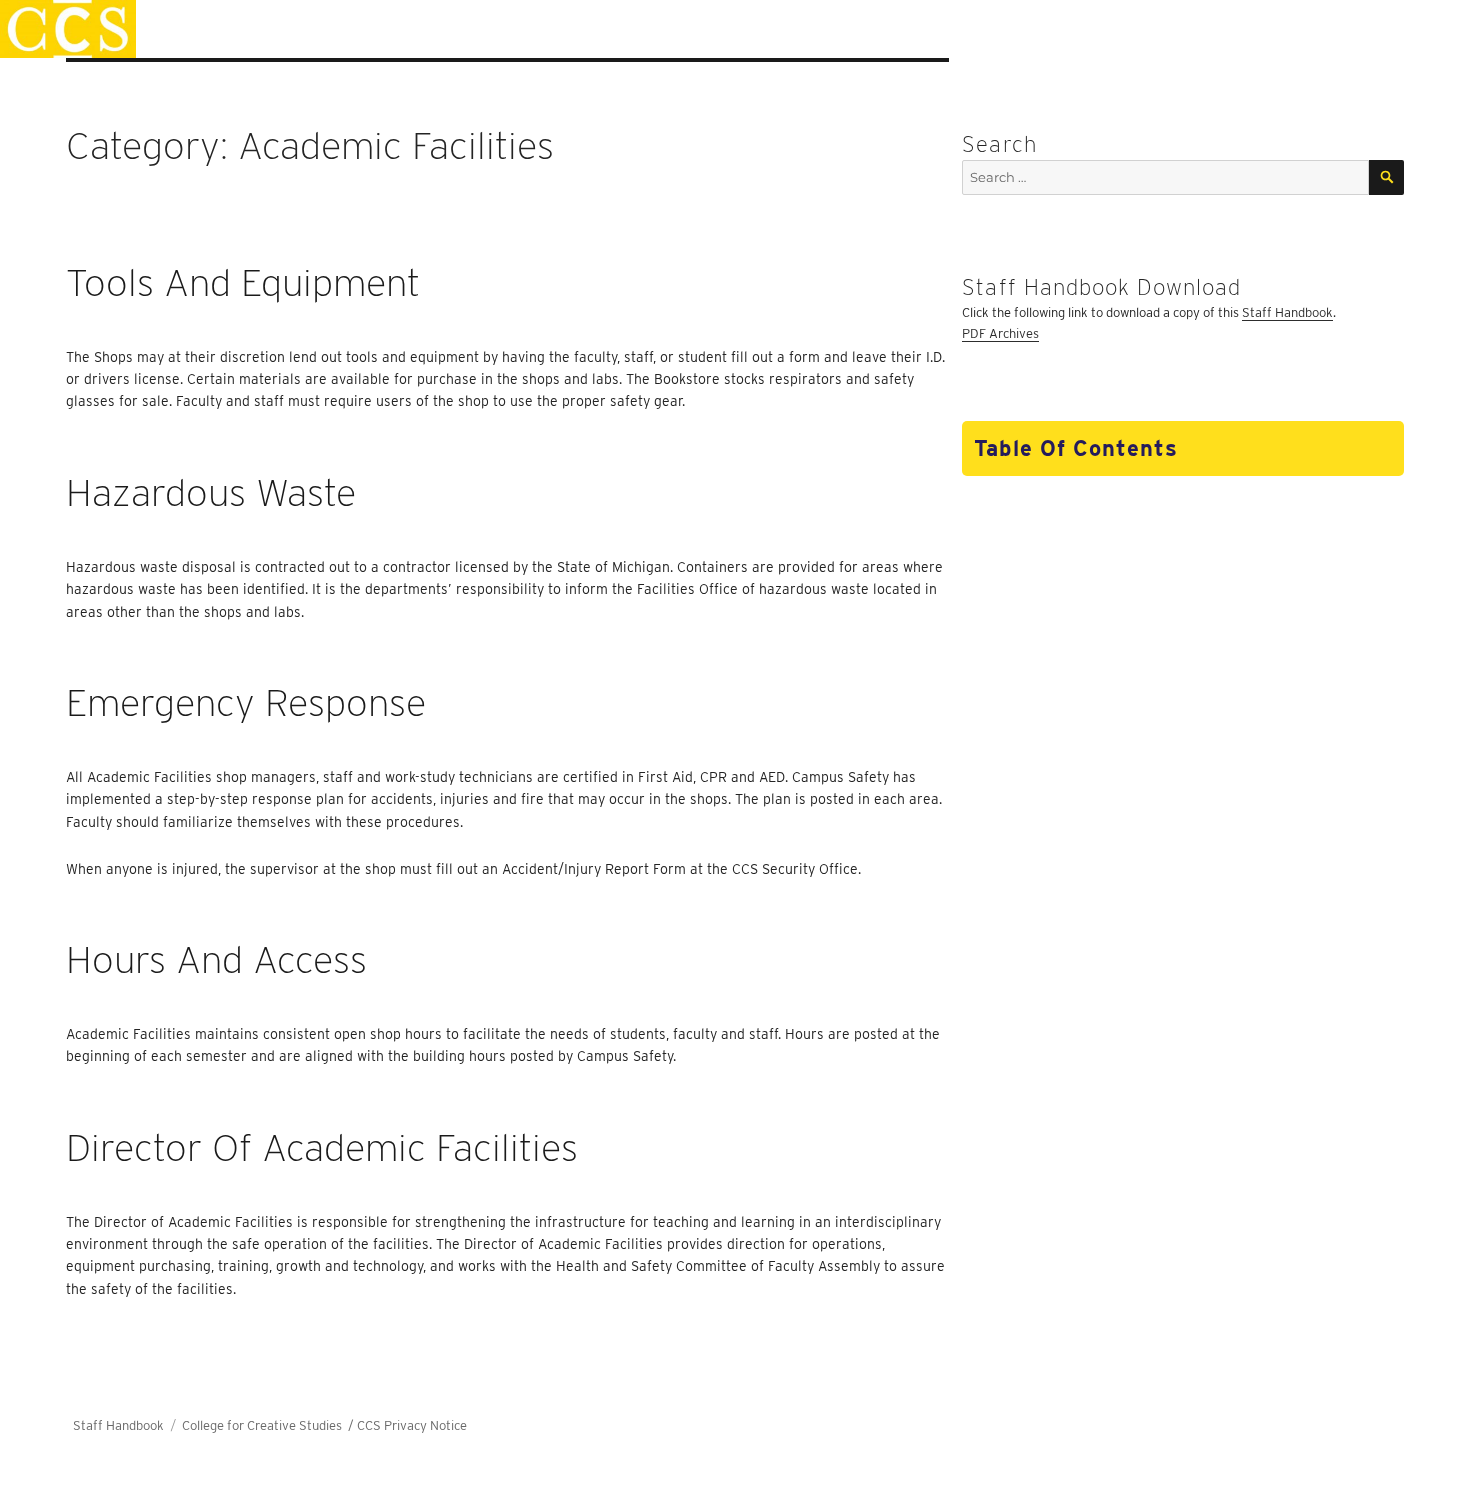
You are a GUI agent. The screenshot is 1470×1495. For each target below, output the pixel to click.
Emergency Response (246, 702)
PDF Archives (1000, 333)
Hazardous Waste (211, 492)
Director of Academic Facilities (322, 1147)
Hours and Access (216, 959)
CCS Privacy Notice (412, 1425)
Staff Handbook (1287, 312)
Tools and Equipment (243, 282)
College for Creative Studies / (269, 1425)
